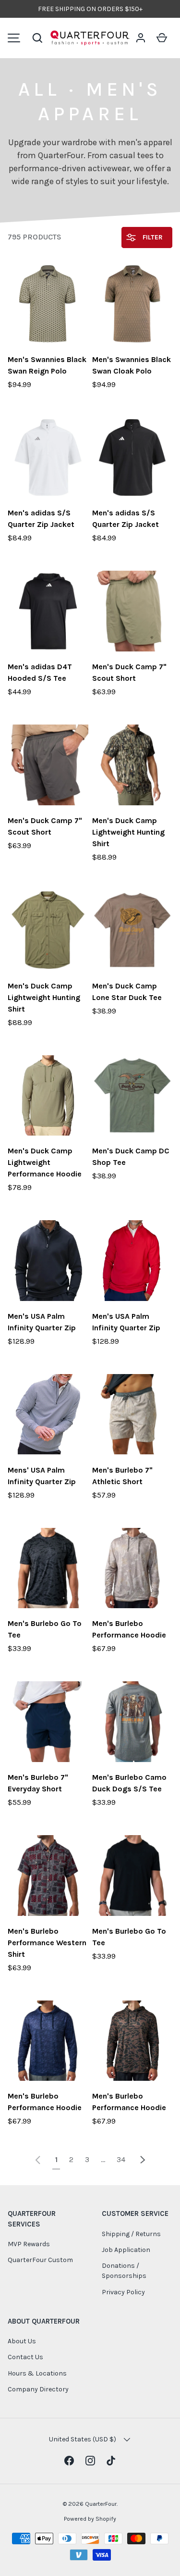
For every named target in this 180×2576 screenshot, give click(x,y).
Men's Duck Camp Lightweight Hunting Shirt (128, 832)
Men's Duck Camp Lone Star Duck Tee (127, 992)
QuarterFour (101, 2504)
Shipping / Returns (131, 2234)
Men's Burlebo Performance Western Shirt (47, 1943)
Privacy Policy (123, 2292)
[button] (37, 38)
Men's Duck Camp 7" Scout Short (129, 672)
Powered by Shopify (90, 2519)
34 (121, 2159)
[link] (38, 2159)
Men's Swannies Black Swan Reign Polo (47, 365)
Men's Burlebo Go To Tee (45, 1629)
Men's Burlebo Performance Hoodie (129, 1629)
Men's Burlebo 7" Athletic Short (122, 1476)
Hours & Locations (37, 2373)
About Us (22, 2341)
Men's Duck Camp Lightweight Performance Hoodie (45, 1162)
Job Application (126, 2250)
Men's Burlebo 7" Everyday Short (38, 1783)
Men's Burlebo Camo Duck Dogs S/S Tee (129, 1783)
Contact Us (25, 2357)
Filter (152, 237)
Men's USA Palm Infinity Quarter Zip (42, 1322)
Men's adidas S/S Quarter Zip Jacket (41, 519)
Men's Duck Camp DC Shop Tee (131, 1157)
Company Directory (38, 2389)
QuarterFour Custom (40, 2260)
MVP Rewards (29, 2244)
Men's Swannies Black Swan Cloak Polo (132, 365)
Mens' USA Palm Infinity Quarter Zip (42, 1476)
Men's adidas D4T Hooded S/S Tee (40, 672)
